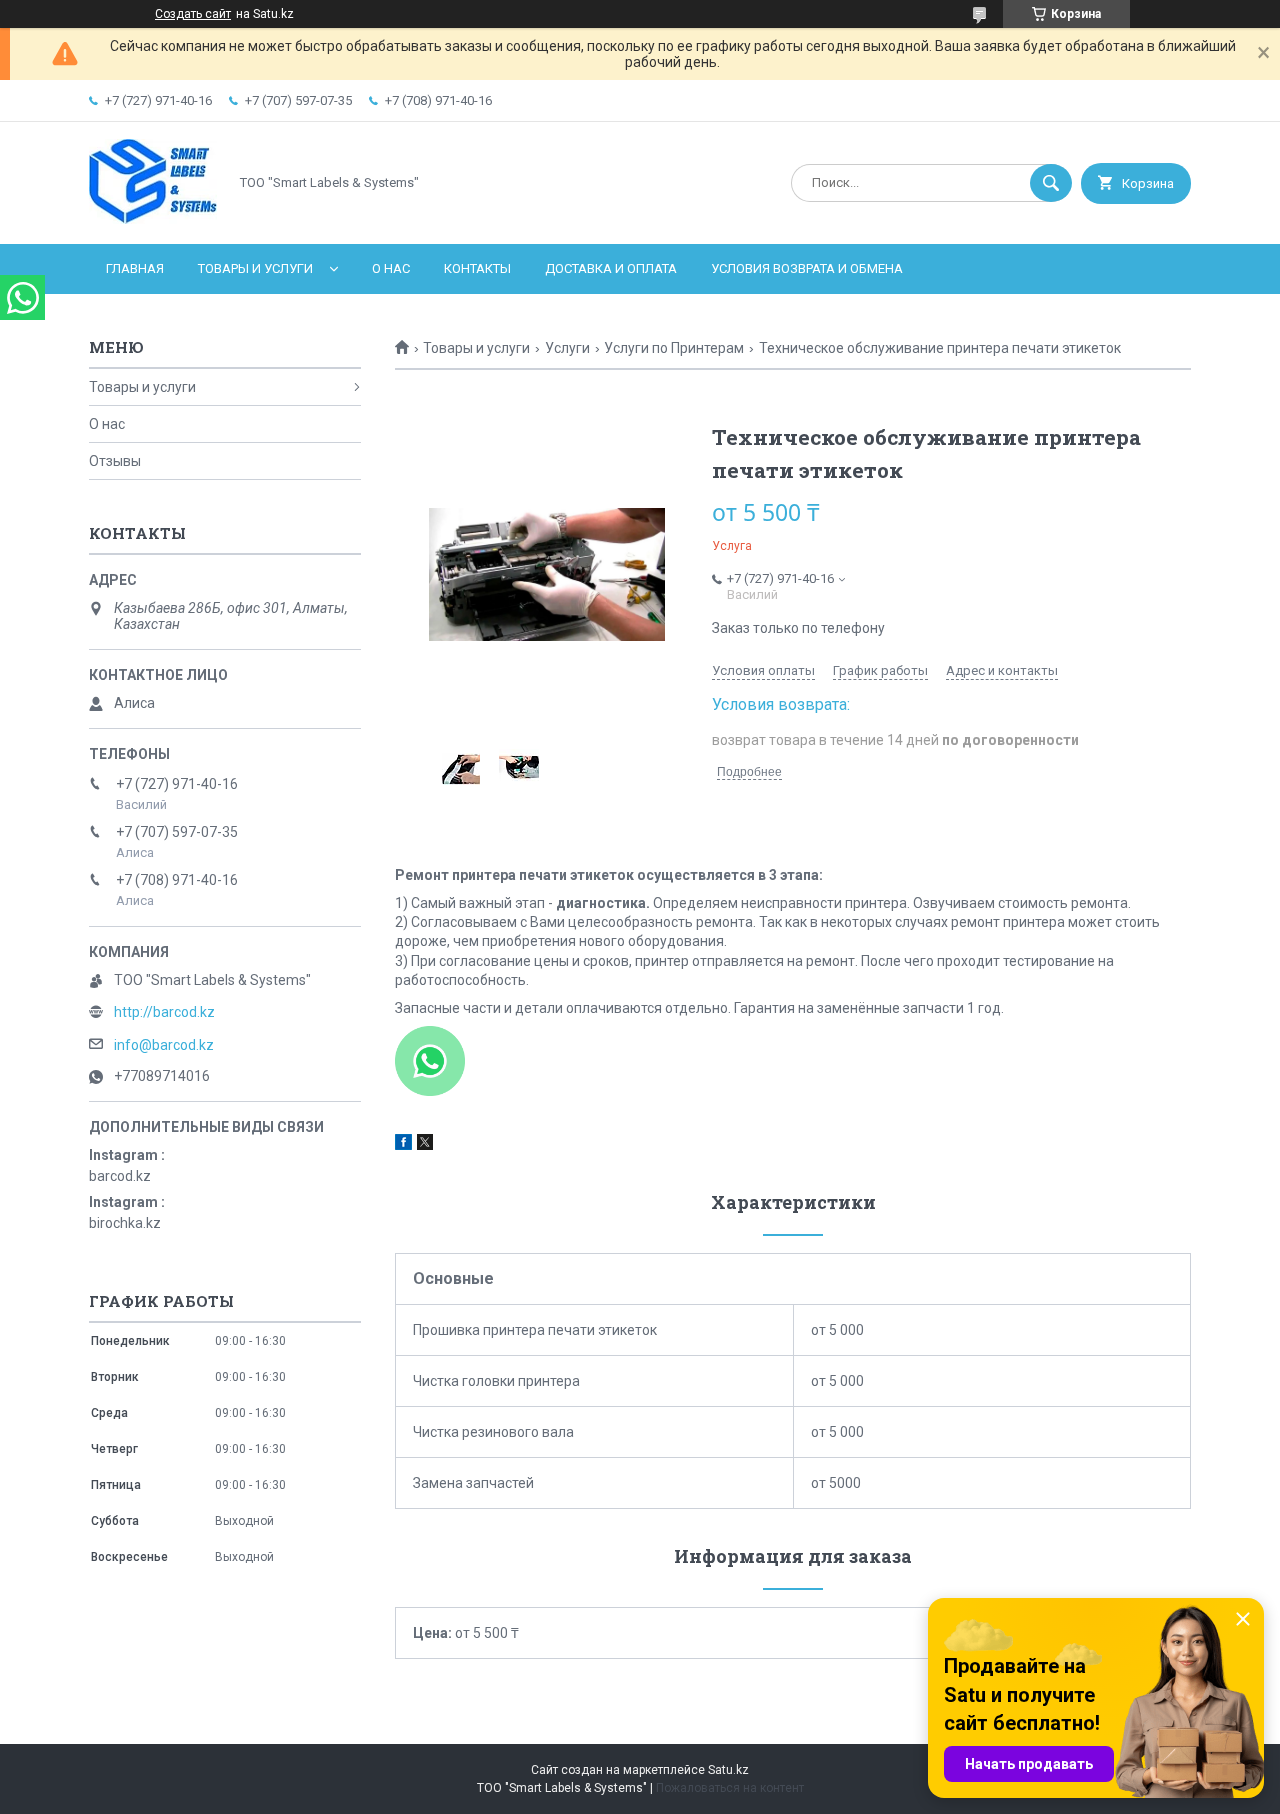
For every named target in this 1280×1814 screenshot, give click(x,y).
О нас (391, 268)
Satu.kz (728, 1770)
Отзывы (115, 461)
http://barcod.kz (164, 1012)
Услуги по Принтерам (674, 348)
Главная (135, 268)
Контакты (477, 268)
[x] (425, 1145)
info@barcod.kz (164, 1045)
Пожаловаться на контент (730, 1788)
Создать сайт (193, 14)
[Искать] (1051, 183)
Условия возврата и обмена (807, 268)
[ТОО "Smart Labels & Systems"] (153, 219)
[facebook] (403, 1145)
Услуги (567, 348)
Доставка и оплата (611, 268)
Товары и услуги (255, 268)
